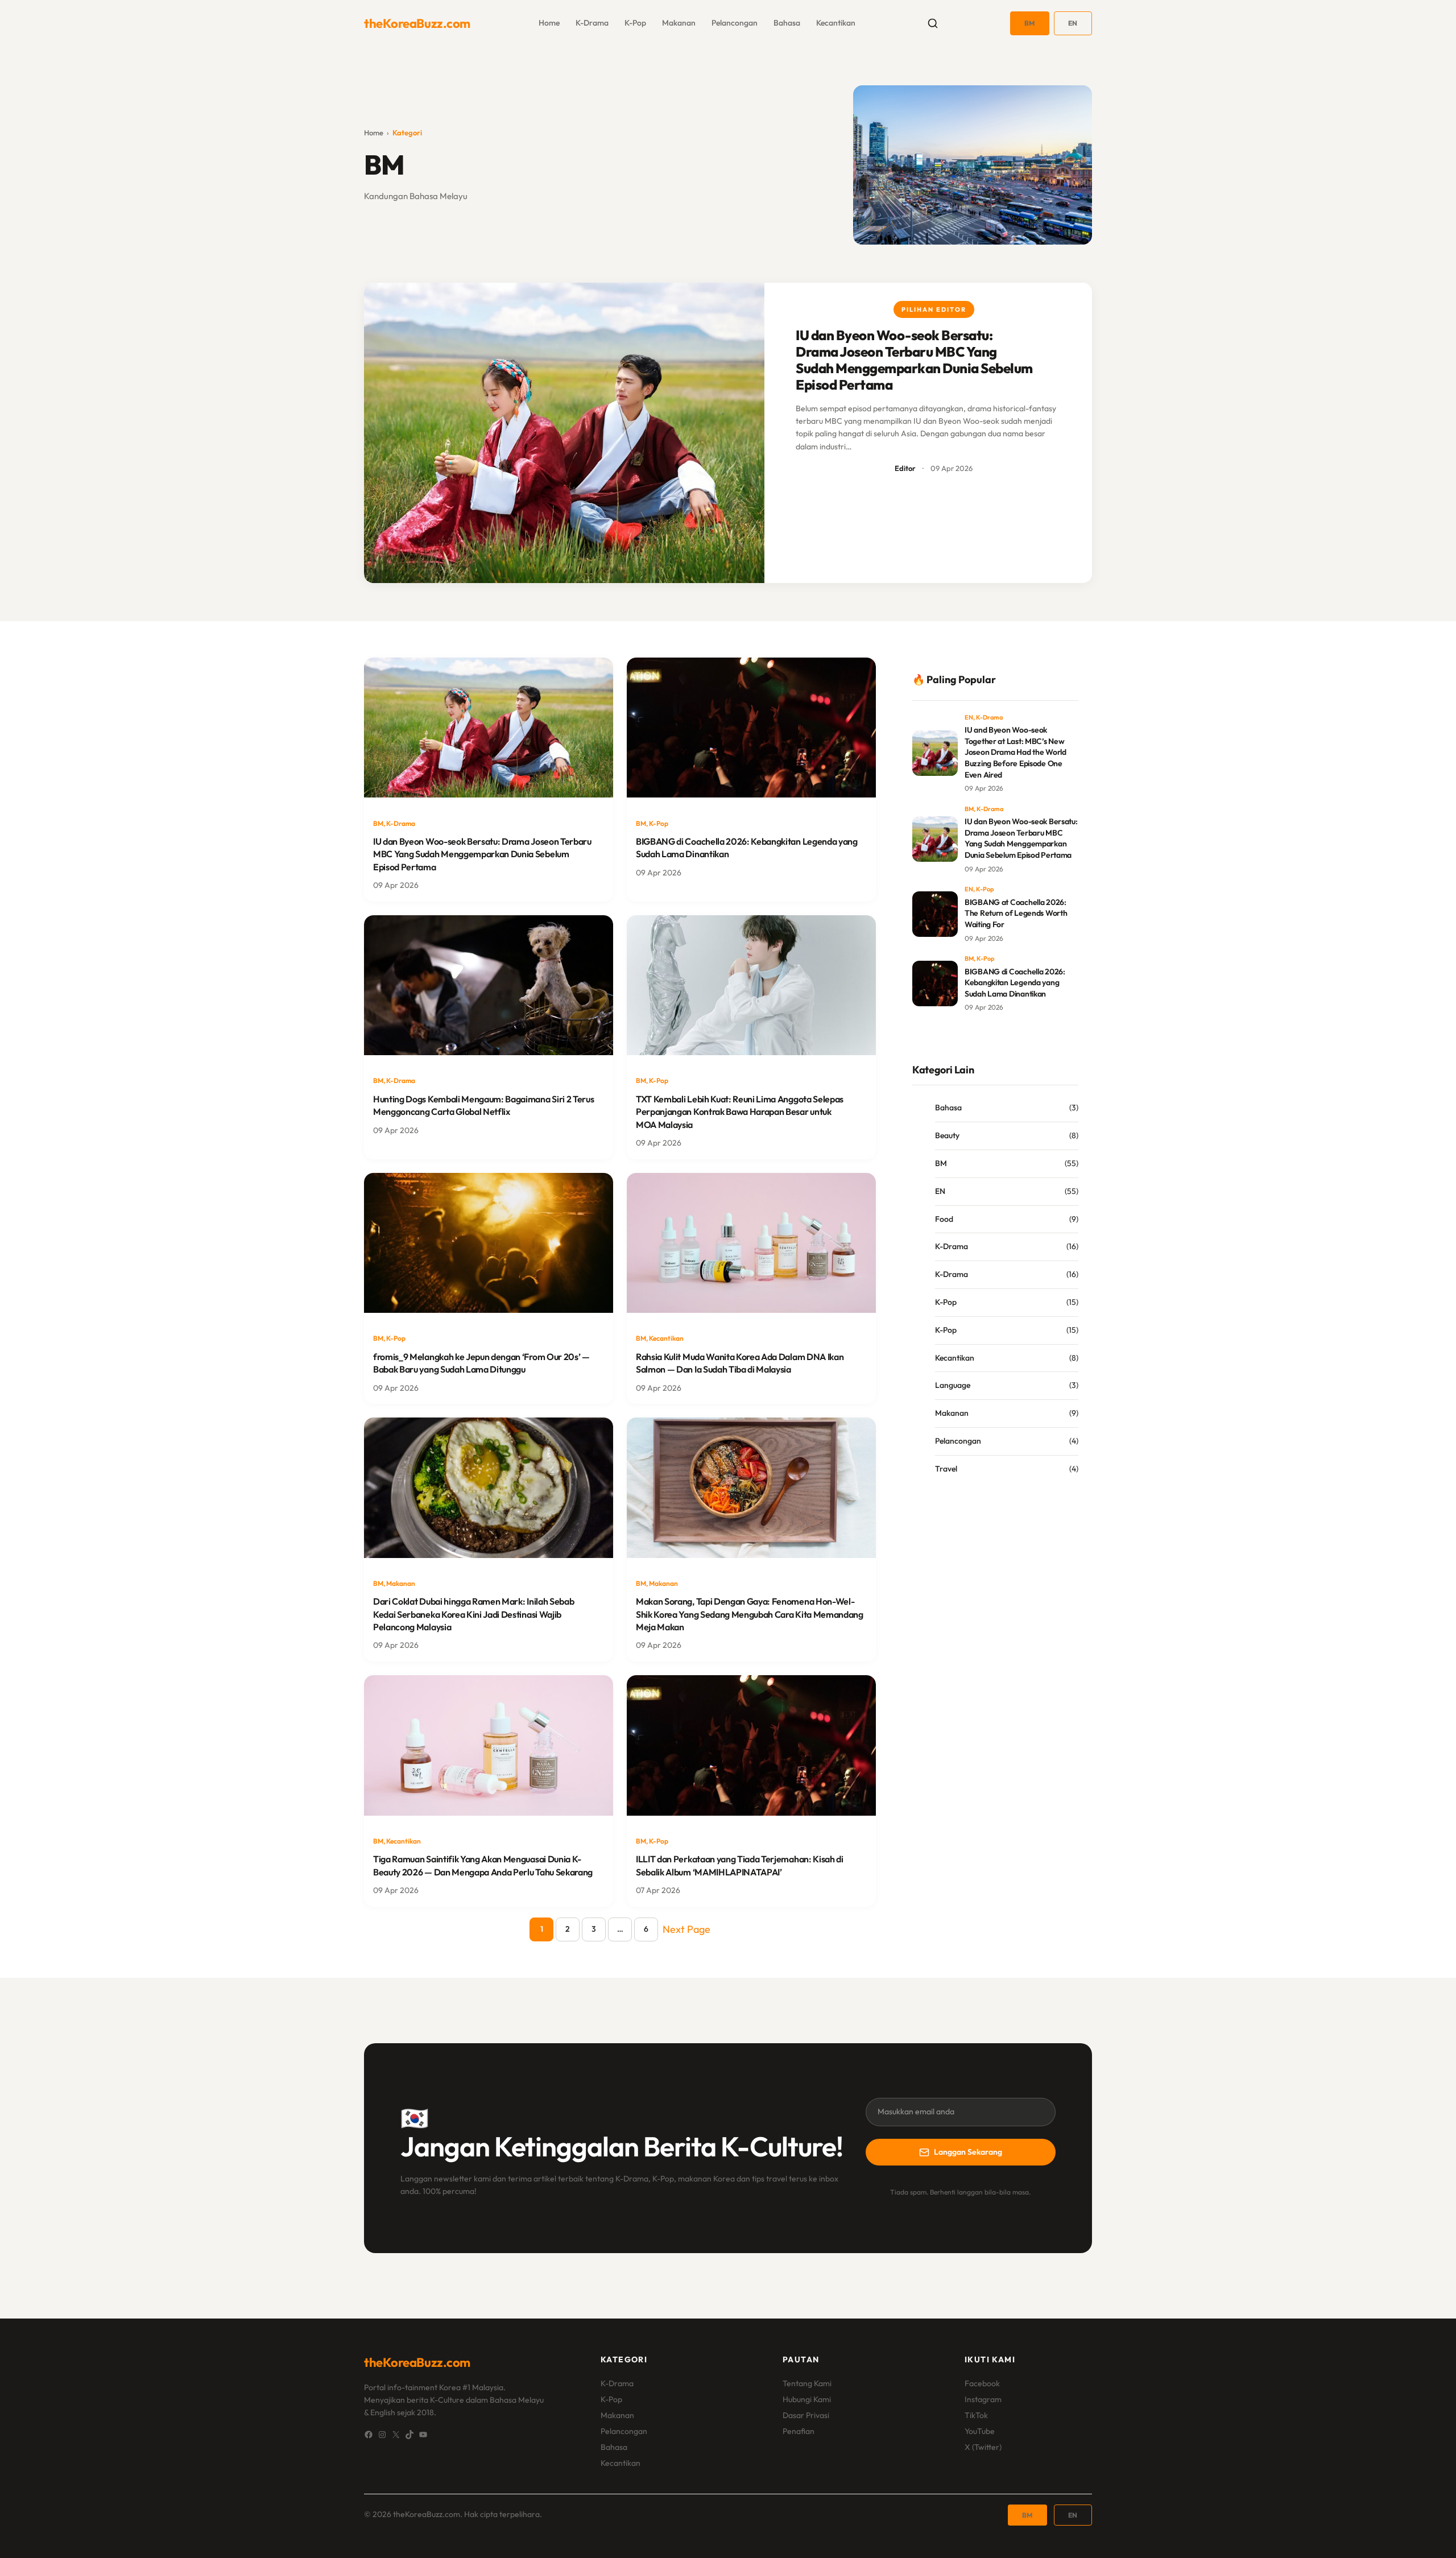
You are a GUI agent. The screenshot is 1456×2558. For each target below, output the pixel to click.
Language (953, 1385)
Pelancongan (735, 23)
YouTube (980, 2431)
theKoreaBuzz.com (417, 23)
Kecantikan (836, 23)
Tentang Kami (807, 2383)
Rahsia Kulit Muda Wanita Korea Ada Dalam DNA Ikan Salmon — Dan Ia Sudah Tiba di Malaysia (740, 1363)
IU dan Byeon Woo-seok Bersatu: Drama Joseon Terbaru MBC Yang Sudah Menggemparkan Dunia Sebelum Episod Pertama (914, 360)
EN (1073, 23)
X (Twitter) (983, 2447)
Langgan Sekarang (968, 2152)
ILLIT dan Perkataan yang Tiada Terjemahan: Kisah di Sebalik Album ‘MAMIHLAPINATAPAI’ (740, 1865)
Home (374, 133)
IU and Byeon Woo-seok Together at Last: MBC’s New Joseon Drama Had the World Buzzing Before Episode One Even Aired (1016, 752)
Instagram (983, 2399)
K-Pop (635, 23)
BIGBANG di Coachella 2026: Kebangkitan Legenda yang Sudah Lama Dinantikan (747, 848)
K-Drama (592, 23)
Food (944, 1219)
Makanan (679, 23)
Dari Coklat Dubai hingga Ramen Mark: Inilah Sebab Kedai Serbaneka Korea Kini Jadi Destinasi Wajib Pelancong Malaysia (473, 1614)
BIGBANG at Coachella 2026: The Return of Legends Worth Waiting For (1016, 913)
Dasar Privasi (806, 2415)
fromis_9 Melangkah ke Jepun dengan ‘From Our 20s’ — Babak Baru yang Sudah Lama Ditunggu (481, 1363)
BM (1030, 23)
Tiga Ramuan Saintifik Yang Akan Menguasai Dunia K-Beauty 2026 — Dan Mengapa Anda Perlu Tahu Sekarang (483, 1865)
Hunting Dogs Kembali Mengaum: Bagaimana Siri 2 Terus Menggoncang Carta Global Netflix (483, 1105)
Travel (946, 1469)
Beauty (947, 1135)
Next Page (686, 1929)
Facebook (982, 2383)
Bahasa (787, 23)
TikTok (976, 2415)
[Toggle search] (933, 23)
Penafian (799, 2431)
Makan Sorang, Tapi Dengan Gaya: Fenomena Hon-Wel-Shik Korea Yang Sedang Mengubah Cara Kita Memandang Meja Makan (750, 1614)
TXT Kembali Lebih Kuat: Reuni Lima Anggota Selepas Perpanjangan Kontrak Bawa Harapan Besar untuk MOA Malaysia (740, 1112)
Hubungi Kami (807, 2399)
